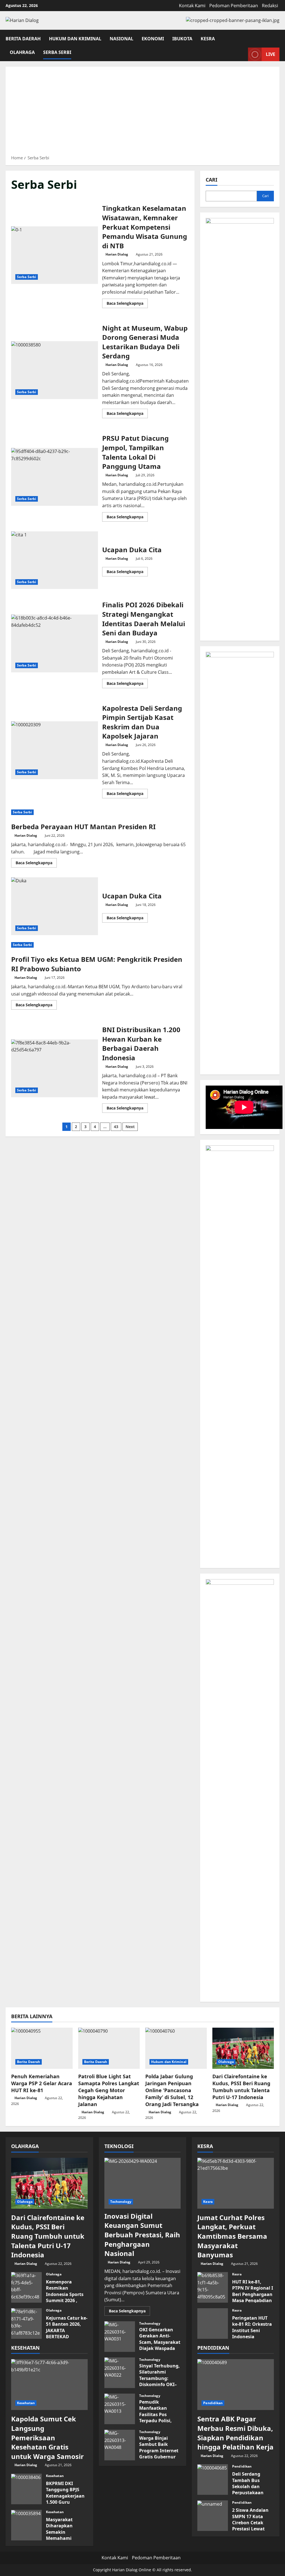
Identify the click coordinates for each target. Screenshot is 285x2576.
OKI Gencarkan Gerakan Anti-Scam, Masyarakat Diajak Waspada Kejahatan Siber (120, 2337)
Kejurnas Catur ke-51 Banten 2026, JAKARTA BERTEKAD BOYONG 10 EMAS (26, 2324)
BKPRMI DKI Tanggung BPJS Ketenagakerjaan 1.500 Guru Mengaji (26, 2489)
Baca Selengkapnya (127, 304)
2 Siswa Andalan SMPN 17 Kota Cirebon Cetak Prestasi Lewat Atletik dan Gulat (213, 2516)
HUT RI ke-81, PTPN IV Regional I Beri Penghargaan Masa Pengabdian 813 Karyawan (213, 2287)
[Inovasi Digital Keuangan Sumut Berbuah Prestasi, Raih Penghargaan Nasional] (143, 2183)
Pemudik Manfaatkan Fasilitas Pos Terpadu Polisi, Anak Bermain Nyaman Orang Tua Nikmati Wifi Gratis (120, 2409)
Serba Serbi (57, 52)
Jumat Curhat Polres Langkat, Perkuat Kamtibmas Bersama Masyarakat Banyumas (232, 2236)
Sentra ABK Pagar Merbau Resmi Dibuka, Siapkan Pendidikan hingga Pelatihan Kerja (235, 2433)
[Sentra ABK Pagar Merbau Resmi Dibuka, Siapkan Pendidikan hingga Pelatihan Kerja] (236, 2385)
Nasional (121, 38)
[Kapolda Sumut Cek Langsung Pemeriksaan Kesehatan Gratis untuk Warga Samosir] (49, 2385)
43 (116, 1127)
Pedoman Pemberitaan (234, 6)
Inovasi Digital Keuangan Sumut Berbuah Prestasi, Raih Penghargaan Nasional (142, 2235)
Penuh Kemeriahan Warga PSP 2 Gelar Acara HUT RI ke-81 (42, 2083)
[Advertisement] (142, 113)
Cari (212, 180)
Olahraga (22, 52)
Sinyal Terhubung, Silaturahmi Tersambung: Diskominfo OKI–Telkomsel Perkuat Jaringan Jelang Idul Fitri (120, 2373)
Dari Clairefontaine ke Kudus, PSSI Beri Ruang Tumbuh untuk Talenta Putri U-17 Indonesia (241, 2087)
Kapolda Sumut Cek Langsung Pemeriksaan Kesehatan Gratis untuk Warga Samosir (47, 2437)
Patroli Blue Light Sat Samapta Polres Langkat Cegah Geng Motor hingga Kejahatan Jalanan (109, 2090)
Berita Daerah (23, 38)
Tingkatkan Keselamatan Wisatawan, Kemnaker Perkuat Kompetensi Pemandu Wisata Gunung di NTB (55, 255)
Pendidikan (213, 2403)
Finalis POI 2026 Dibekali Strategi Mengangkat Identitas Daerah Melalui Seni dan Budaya (55, 643)
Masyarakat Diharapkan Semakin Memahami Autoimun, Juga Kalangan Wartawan (26, 2525)
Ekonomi (153, 38)
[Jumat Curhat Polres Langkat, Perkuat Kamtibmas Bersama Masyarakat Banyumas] (236, 2183)
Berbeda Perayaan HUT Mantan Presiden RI (83, 827)
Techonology (121, 2202)
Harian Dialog (117, 254)
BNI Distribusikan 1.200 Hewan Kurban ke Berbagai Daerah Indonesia (55, 1068)
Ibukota (182, 38)
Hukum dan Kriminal (75, 38)
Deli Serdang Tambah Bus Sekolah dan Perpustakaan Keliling (213, 2480)
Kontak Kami (192, 6)
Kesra (208, 38)
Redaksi (270, 6)
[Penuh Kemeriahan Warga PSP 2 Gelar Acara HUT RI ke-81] (42, 2048)
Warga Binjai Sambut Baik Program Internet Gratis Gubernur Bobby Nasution (120, 2445)
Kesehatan (26, 2403)
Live (271, 54)
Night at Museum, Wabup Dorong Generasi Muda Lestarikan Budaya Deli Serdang (55, 370)
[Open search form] (278, 37)
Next (130, 1127)
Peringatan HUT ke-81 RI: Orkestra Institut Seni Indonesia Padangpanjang (213, 2324)
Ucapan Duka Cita (55, 560)
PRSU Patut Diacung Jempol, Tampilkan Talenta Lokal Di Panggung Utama (55, 477)
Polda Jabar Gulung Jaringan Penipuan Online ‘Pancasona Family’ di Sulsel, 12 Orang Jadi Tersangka (172, 2090)
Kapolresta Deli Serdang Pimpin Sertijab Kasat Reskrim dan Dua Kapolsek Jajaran (55, 750)
